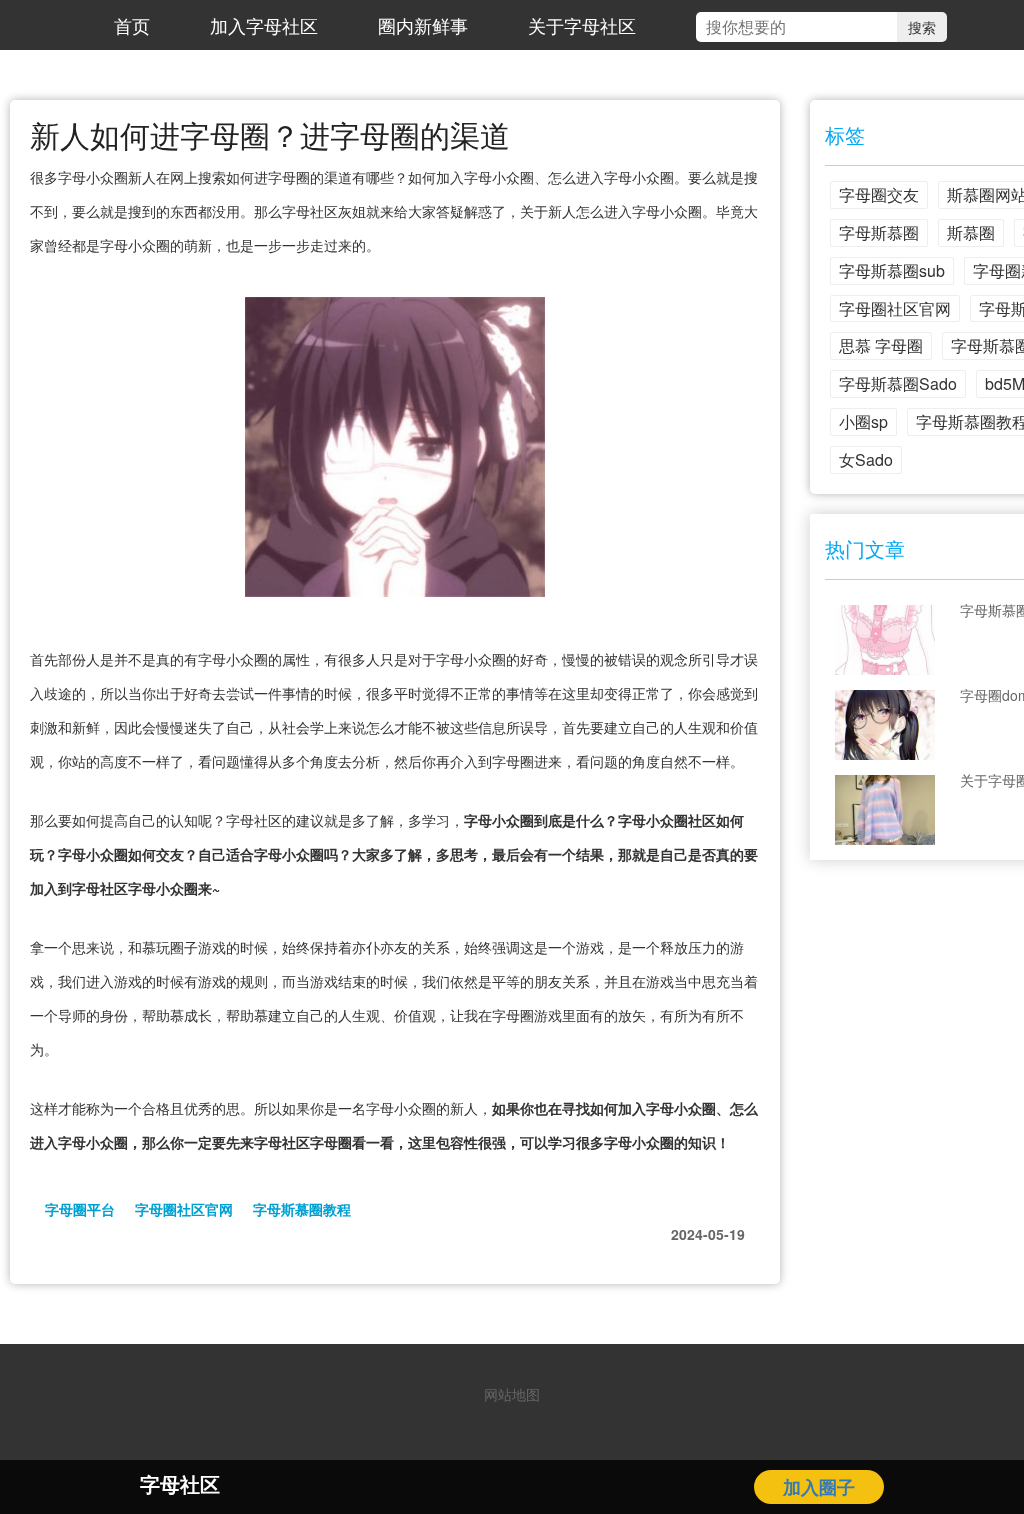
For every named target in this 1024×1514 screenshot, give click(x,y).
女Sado (866, 459)
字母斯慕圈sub (892, 270)
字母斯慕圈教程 (302, 1209)
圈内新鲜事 (423, 25)
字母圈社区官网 (184, 1209)
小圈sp (863, 421)
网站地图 (512, 1394)
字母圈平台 (80, 1209)
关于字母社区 (582, 25)
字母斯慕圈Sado (898, 383)
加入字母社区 (264, 25)
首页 (132, 25)
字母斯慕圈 (879, 232)
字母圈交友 (879, 194)
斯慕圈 (971, 232)
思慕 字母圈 (881, 345)
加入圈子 (819, 1487)
